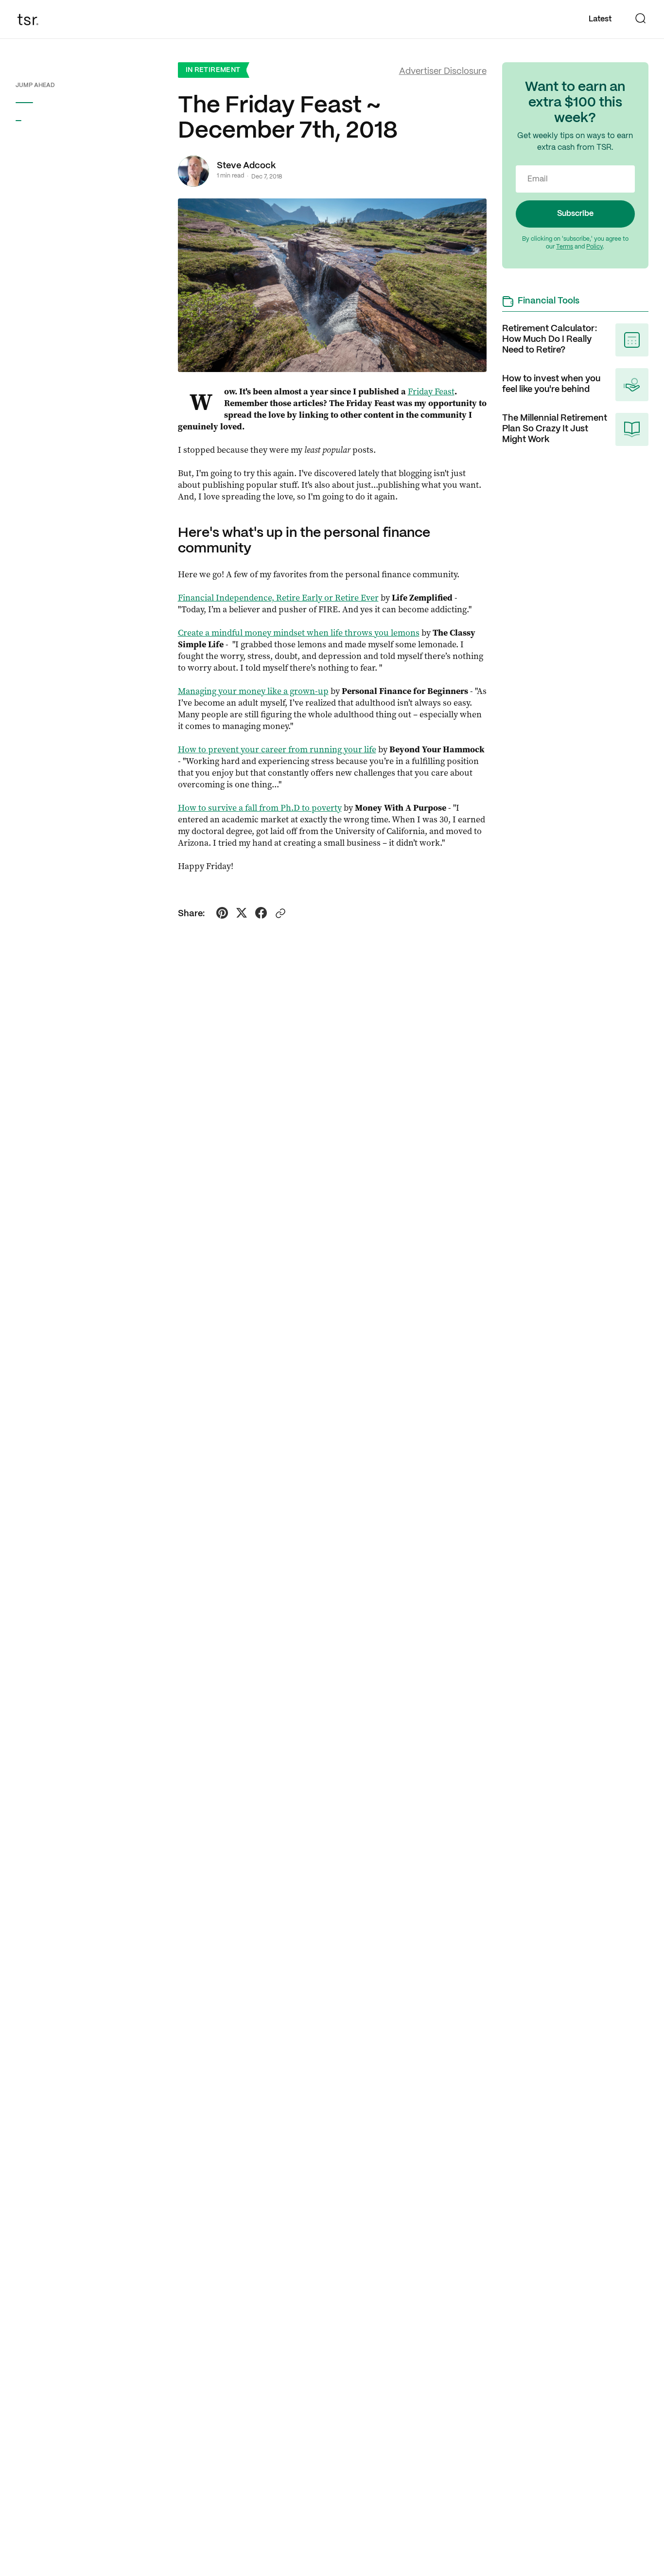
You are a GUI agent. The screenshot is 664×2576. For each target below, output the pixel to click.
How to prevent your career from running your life (277, 749)
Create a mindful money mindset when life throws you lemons (299, 633)
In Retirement (213, 70)
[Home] (31, 19)
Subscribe (575, 214)
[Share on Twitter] (242, 914)
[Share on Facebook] (261, 914)
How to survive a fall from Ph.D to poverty (260, 808)
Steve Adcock (246, 166)
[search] (641, 19)
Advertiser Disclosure (443, 72)
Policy (594, 247)
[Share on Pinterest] (222, 914)
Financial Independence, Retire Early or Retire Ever (278, 598)
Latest (600, 19)
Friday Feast (431, 391)
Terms (565, 247)
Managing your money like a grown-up (253, 691)
